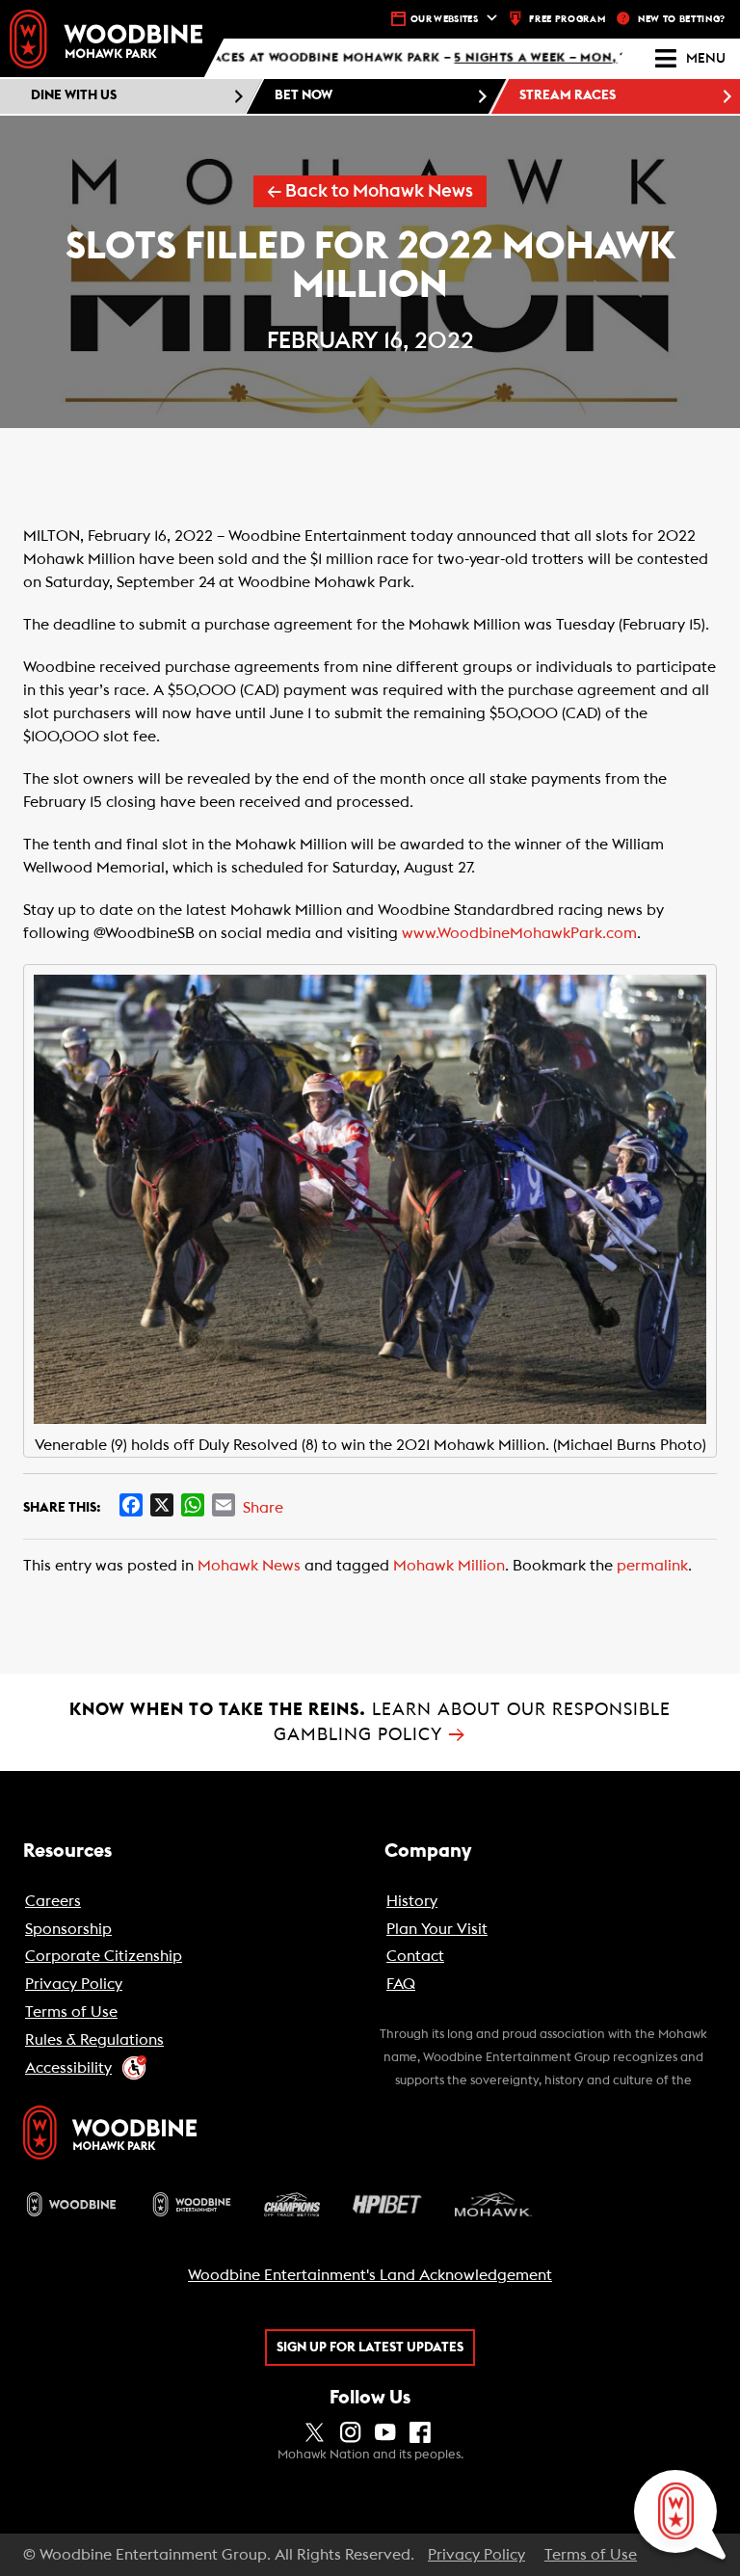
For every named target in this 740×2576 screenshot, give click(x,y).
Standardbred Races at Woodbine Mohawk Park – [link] (367, 59)
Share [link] (263, 1508)
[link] (106, 39)
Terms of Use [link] (591, 2555)
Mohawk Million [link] (449, 1566)
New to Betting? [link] (682, 19)
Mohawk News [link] (249, 1566)
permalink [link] (652, 1566)
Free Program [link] (567, 19)
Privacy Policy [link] (476, 2555)
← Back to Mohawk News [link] (370, 191)
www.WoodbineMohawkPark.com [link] (519, 933)
